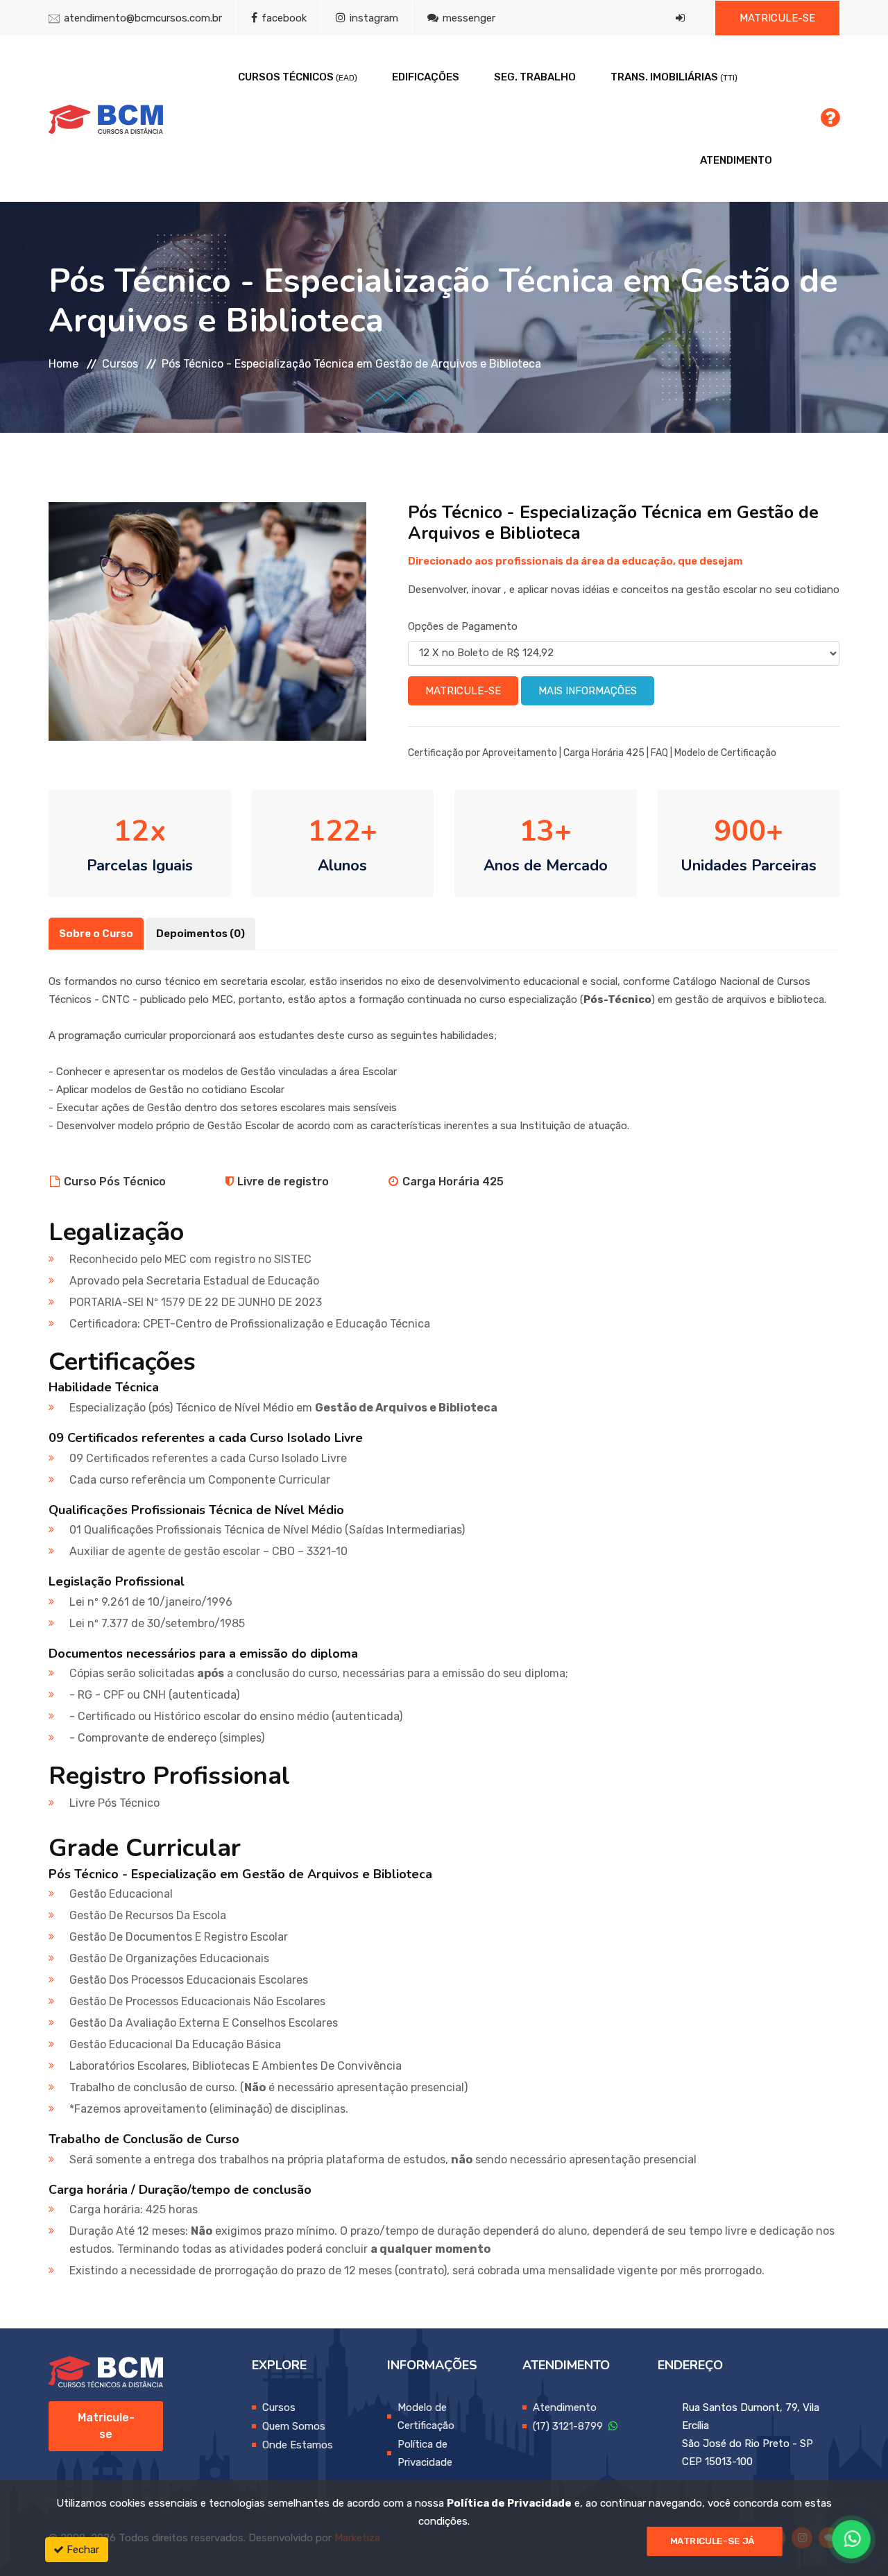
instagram (373, 18)
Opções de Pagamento (463, 626)
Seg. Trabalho (535, 77)
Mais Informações (588, 691)
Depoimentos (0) (200, 934)
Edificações (426, 77)
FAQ (659, 753)
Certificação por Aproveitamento (483, 753)
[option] (207, 621)
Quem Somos (294, 2426)
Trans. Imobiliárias (674, 77)
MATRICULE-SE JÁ (712, 2541)
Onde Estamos (298, 2445)
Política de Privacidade (509, 2503)
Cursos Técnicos (298, 77)
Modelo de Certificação (725, 753)
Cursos (120, 364)
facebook (283, 18)
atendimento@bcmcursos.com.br (143, 18)
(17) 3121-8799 (571, 2426)
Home (63, 364)
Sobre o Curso (96, 934)
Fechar (82, 2550)
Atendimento (736, 160)
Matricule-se (777, 18)
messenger (468, 18)
